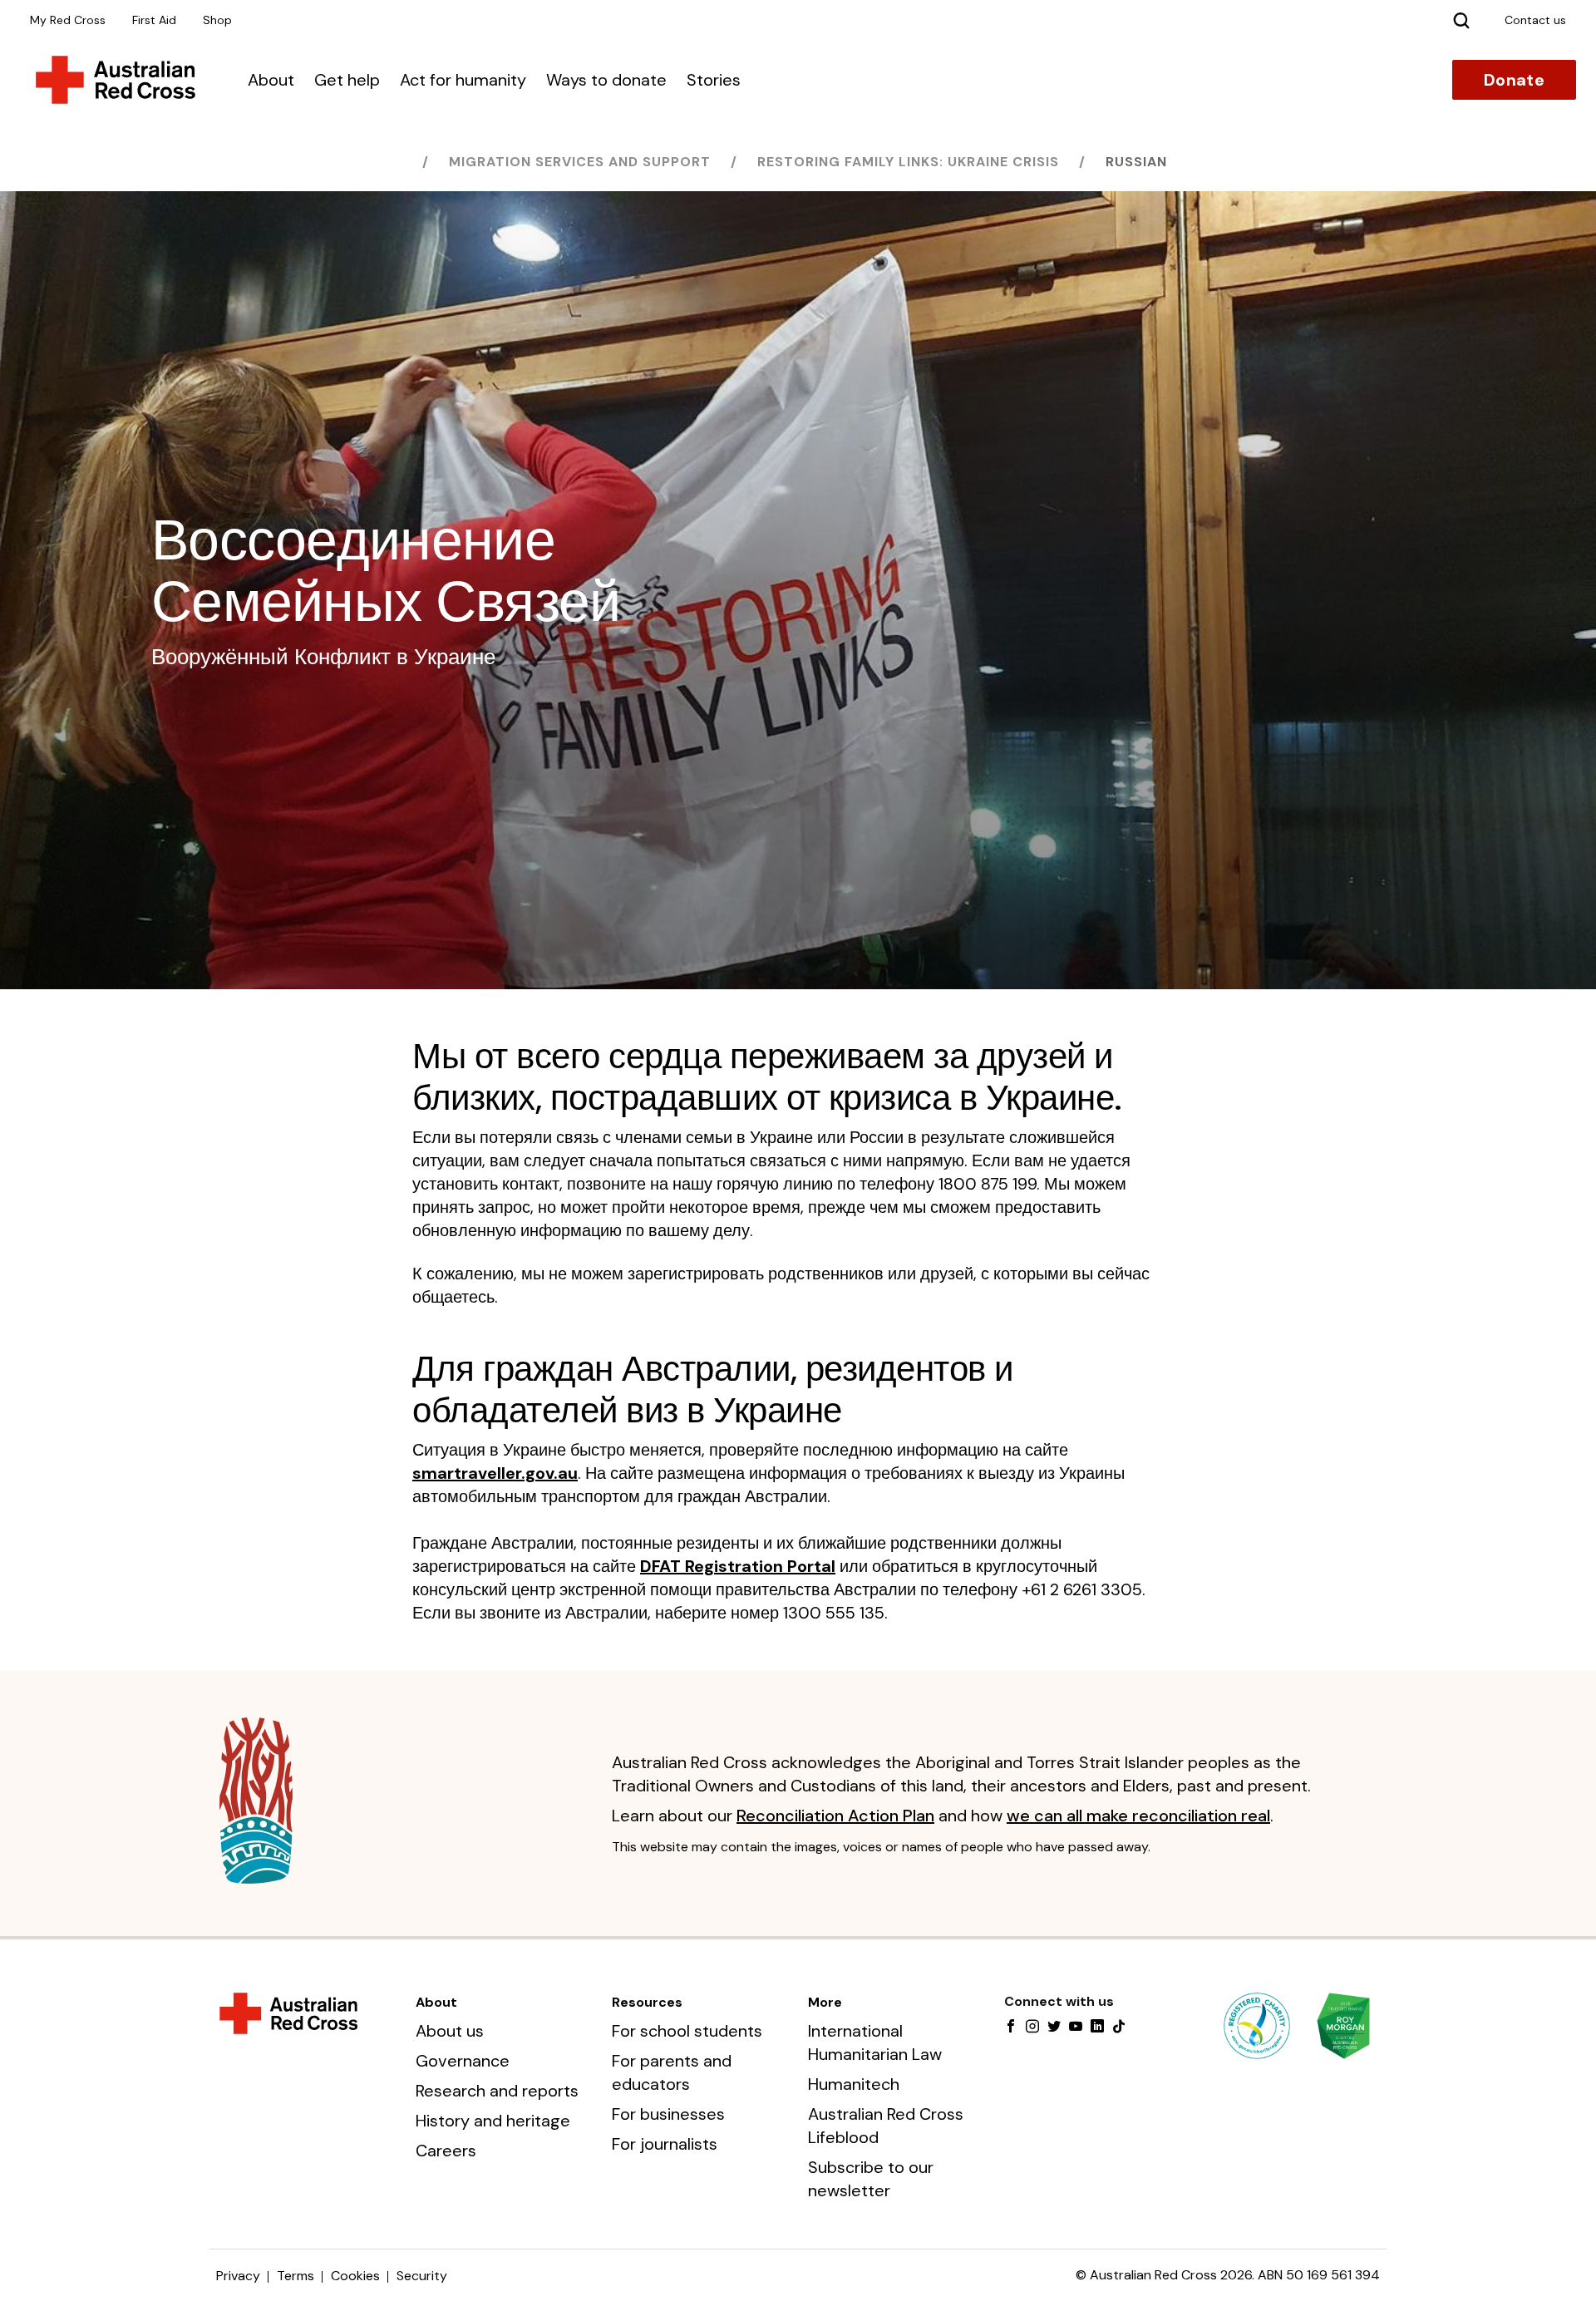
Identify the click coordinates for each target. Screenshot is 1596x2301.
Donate (1514, 80)
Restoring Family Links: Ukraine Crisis (908, 162)
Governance (463, 2061)
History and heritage (493, 2121)
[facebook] (1011, 2028)
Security (422, 2276)
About (271, 80)
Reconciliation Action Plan (835, 1816)
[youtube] (1076, 2028)
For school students (687, 2031)
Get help (347, 80)
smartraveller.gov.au (495, 1473)
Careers (446, 2151)
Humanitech (854, 2084)
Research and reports (497, 2091)
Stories (714, 80)
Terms (296, 2276)
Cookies (355, 2276)
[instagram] (1032, 2028)
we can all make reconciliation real (1138, 1816)
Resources (647, 2002)
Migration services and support (580, 162)
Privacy (238, 2276)
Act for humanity (463, 80)
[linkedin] (1097, 2028)
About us (450, 2031)
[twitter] (1054, 2028)
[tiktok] (1119, 2028)
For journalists (665, 2144)
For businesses (668, 2114)
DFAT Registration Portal (738, 1566)
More (825, 2002)
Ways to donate (606, 80)
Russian (1136, 162)
